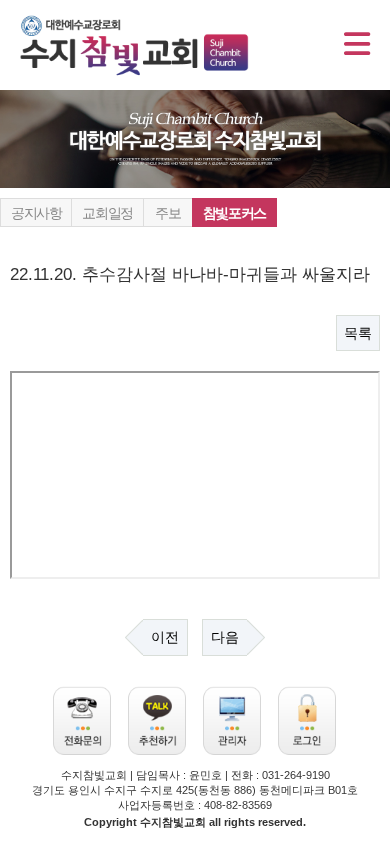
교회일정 (107, 213)
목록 (358, 333)
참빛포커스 (234, 213)
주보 (167, 213)
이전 (165, 637)
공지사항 (36, 213)
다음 (225, 637)
